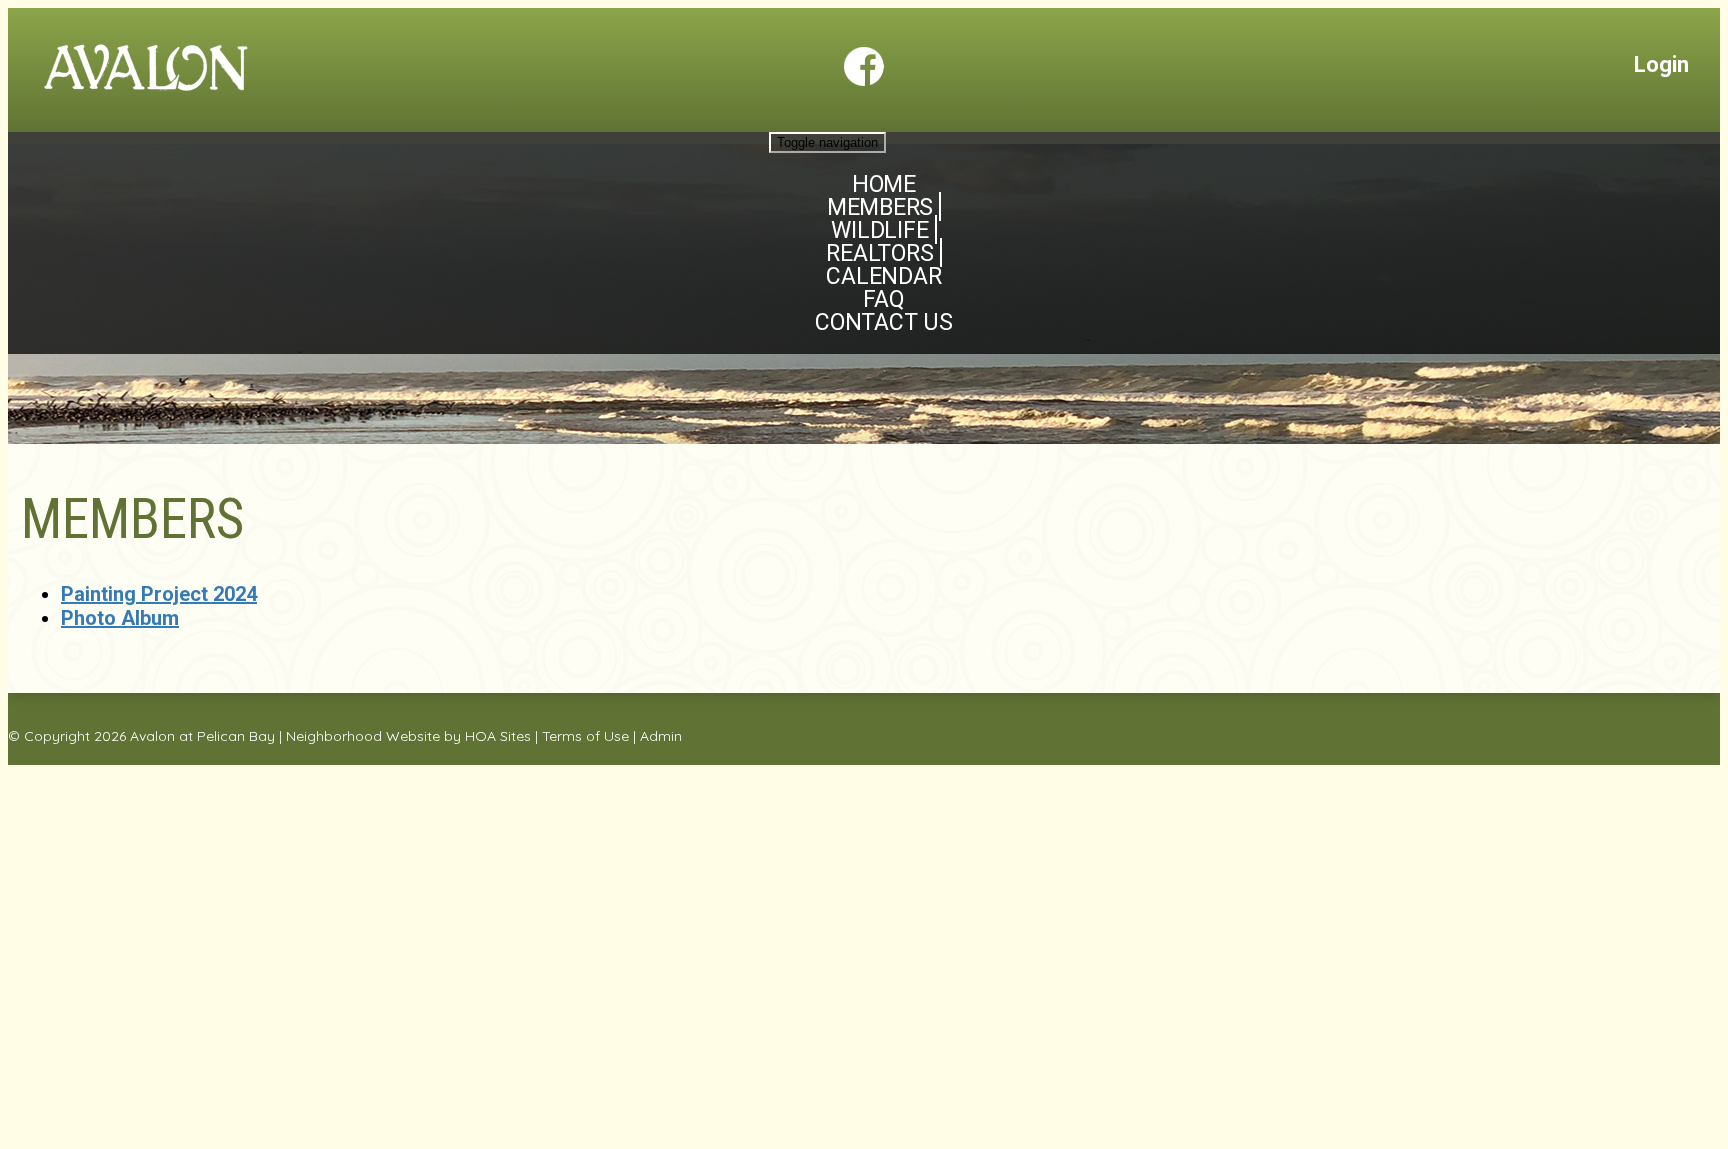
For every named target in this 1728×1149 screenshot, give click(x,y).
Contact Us (884, 322)
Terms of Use (585, 736)
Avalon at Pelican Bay (202, 736)
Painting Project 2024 (159, 594)
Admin (661, 736)
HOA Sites (498, 736)
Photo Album (120, 618)
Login (1661, 64)
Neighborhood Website (363, 736)
